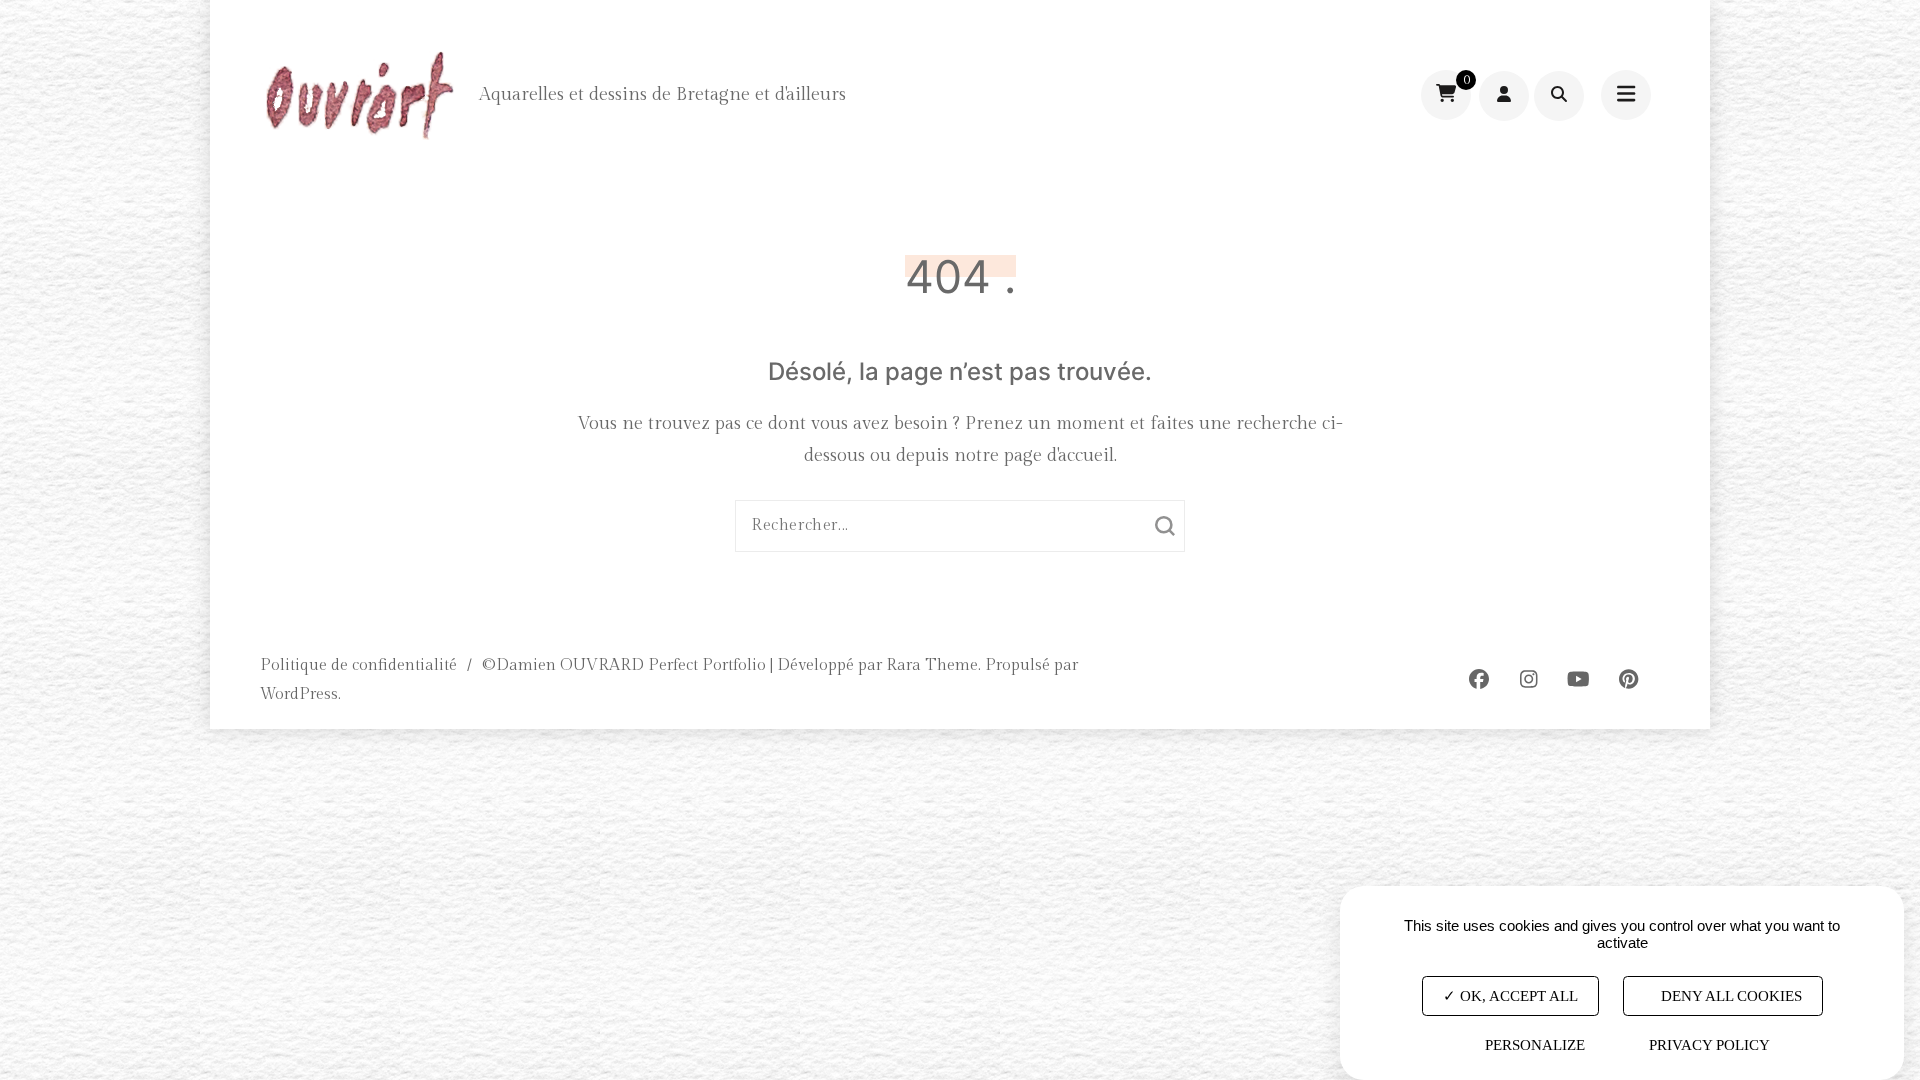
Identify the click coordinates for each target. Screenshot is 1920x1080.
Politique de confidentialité (358, 665)
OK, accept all (1517, 996)
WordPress (299, 694)
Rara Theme (932, 665)
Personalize (1535, 1045)
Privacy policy (1709, 1045)
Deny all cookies (1729, 996)
